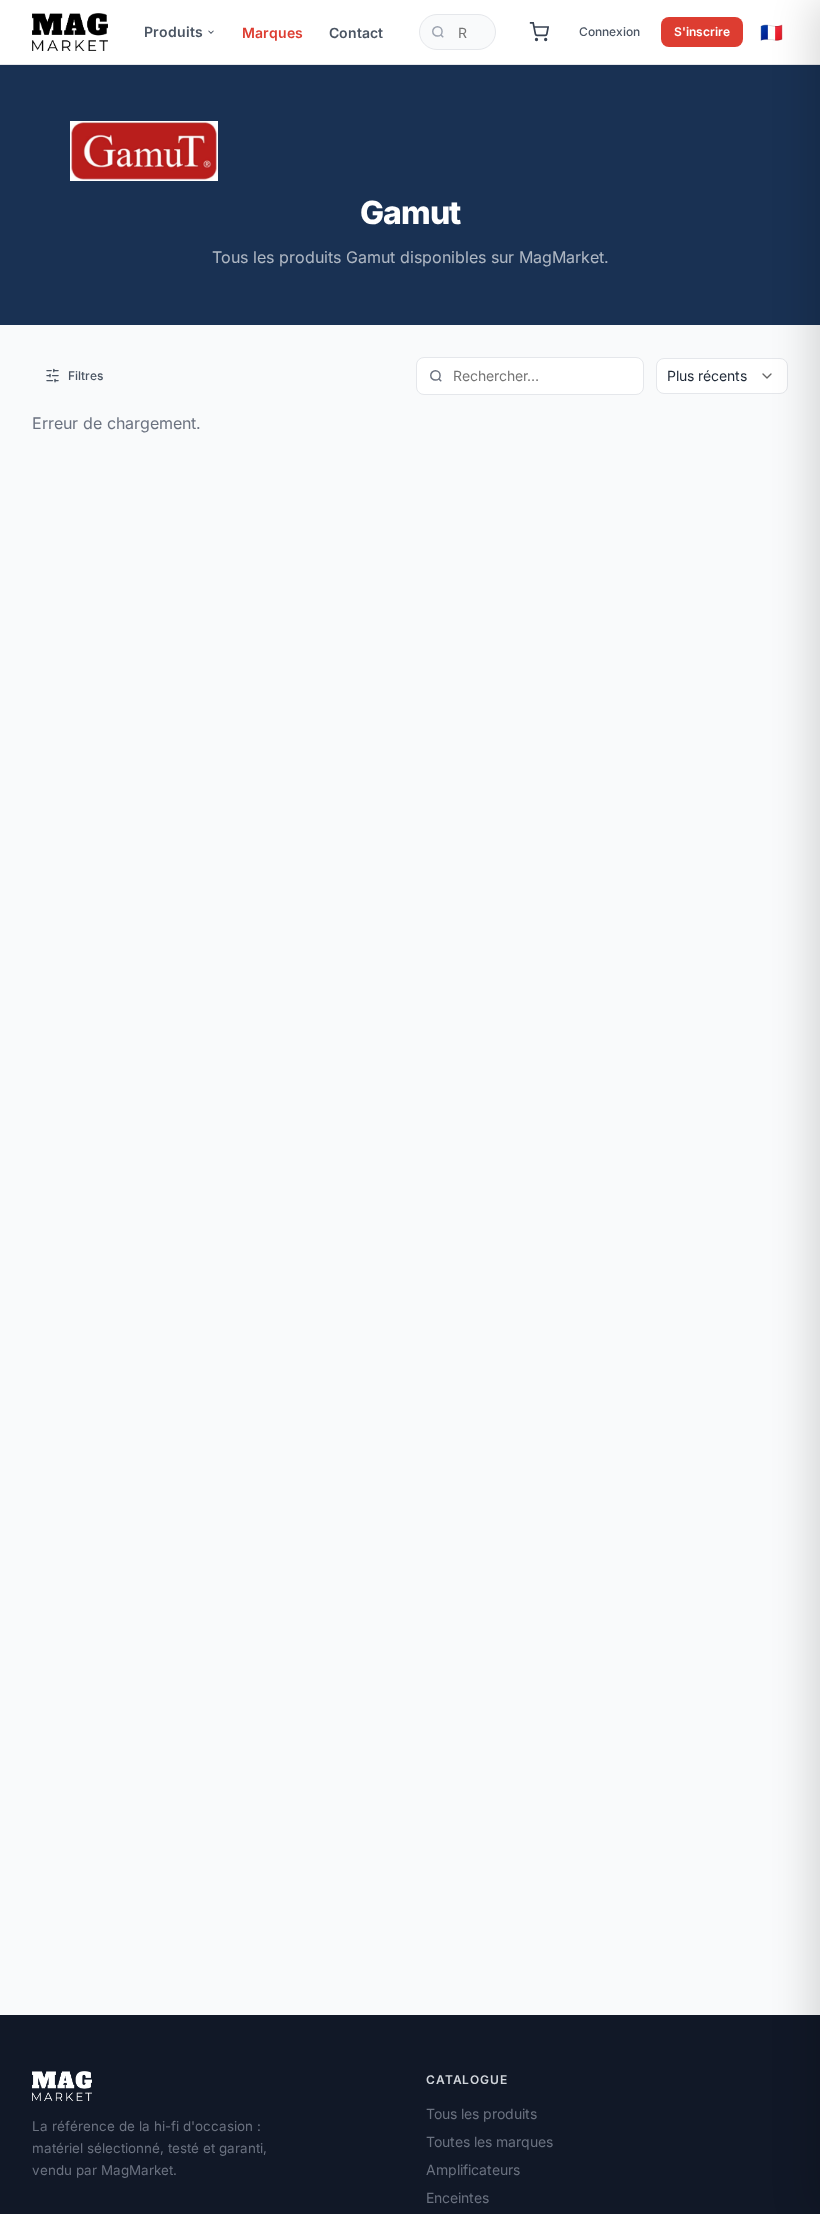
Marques (272, 32)
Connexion (609, 31)
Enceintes (457, 2197)
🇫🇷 (771, 32)
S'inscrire (702, 31)
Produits (173, 31)
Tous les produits (481, 2113)
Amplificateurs (473, 2169)
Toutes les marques (489, 2141)
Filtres (85, 375)
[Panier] (539, 32)
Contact (356, 32)
